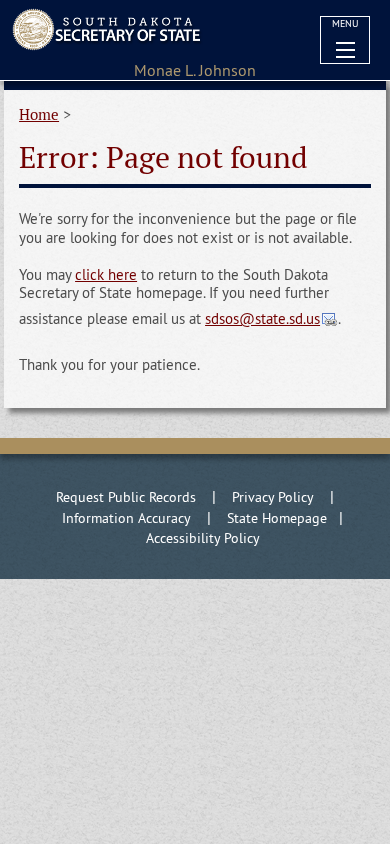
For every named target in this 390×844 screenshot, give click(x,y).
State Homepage (277, 518)
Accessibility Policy (203, 538)
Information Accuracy (126, 518)
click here (106, 274)
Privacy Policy (273, 497)
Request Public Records (126, 497)
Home (39, 114)
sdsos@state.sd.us (262, 319)
